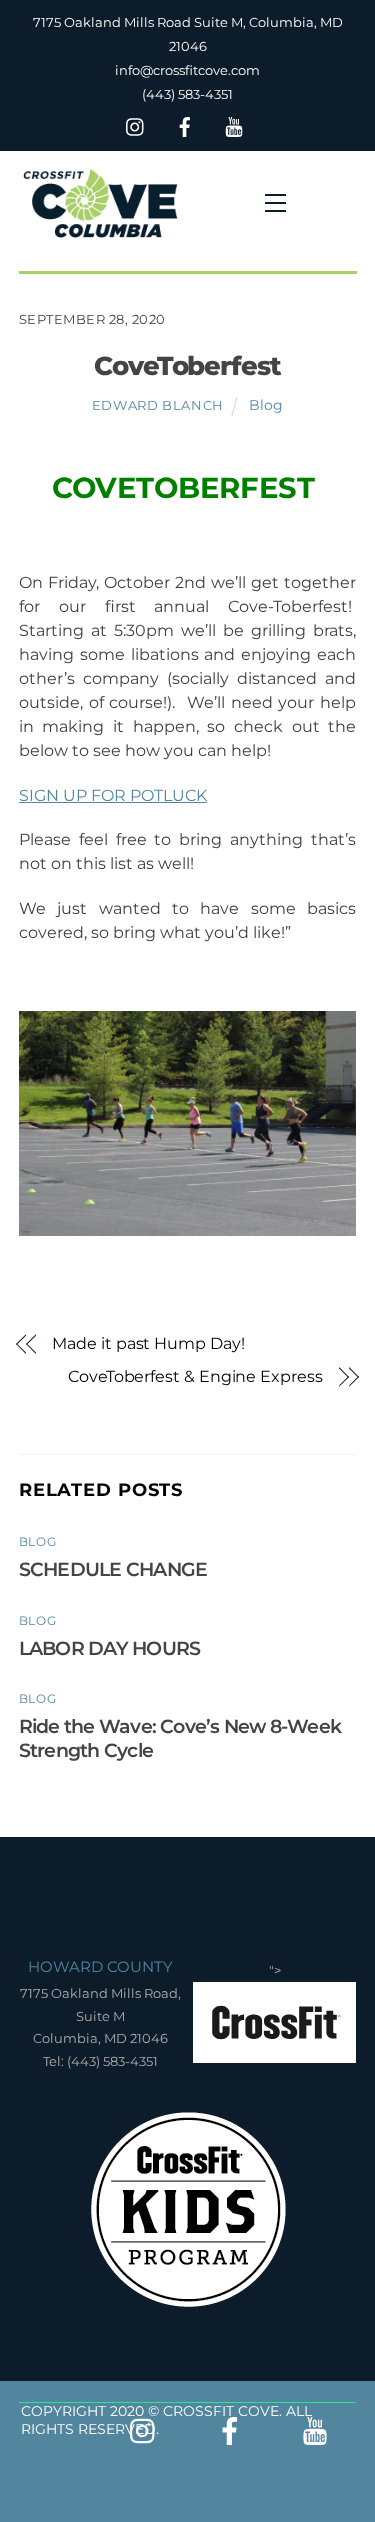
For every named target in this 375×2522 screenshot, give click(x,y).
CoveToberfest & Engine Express (195, 1376)
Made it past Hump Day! (148, 1343)
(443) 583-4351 (187, 94)
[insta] (136, 124)
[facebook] (185, 124)
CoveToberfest (188, 365)
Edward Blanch (158, 405)
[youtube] (234, 124)
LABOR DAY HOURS (109, 1648)
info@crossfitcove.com (187, 70)
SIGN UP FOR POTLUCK (113, 795)
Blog (266, 405)
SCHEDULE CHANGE (113, 1569)
